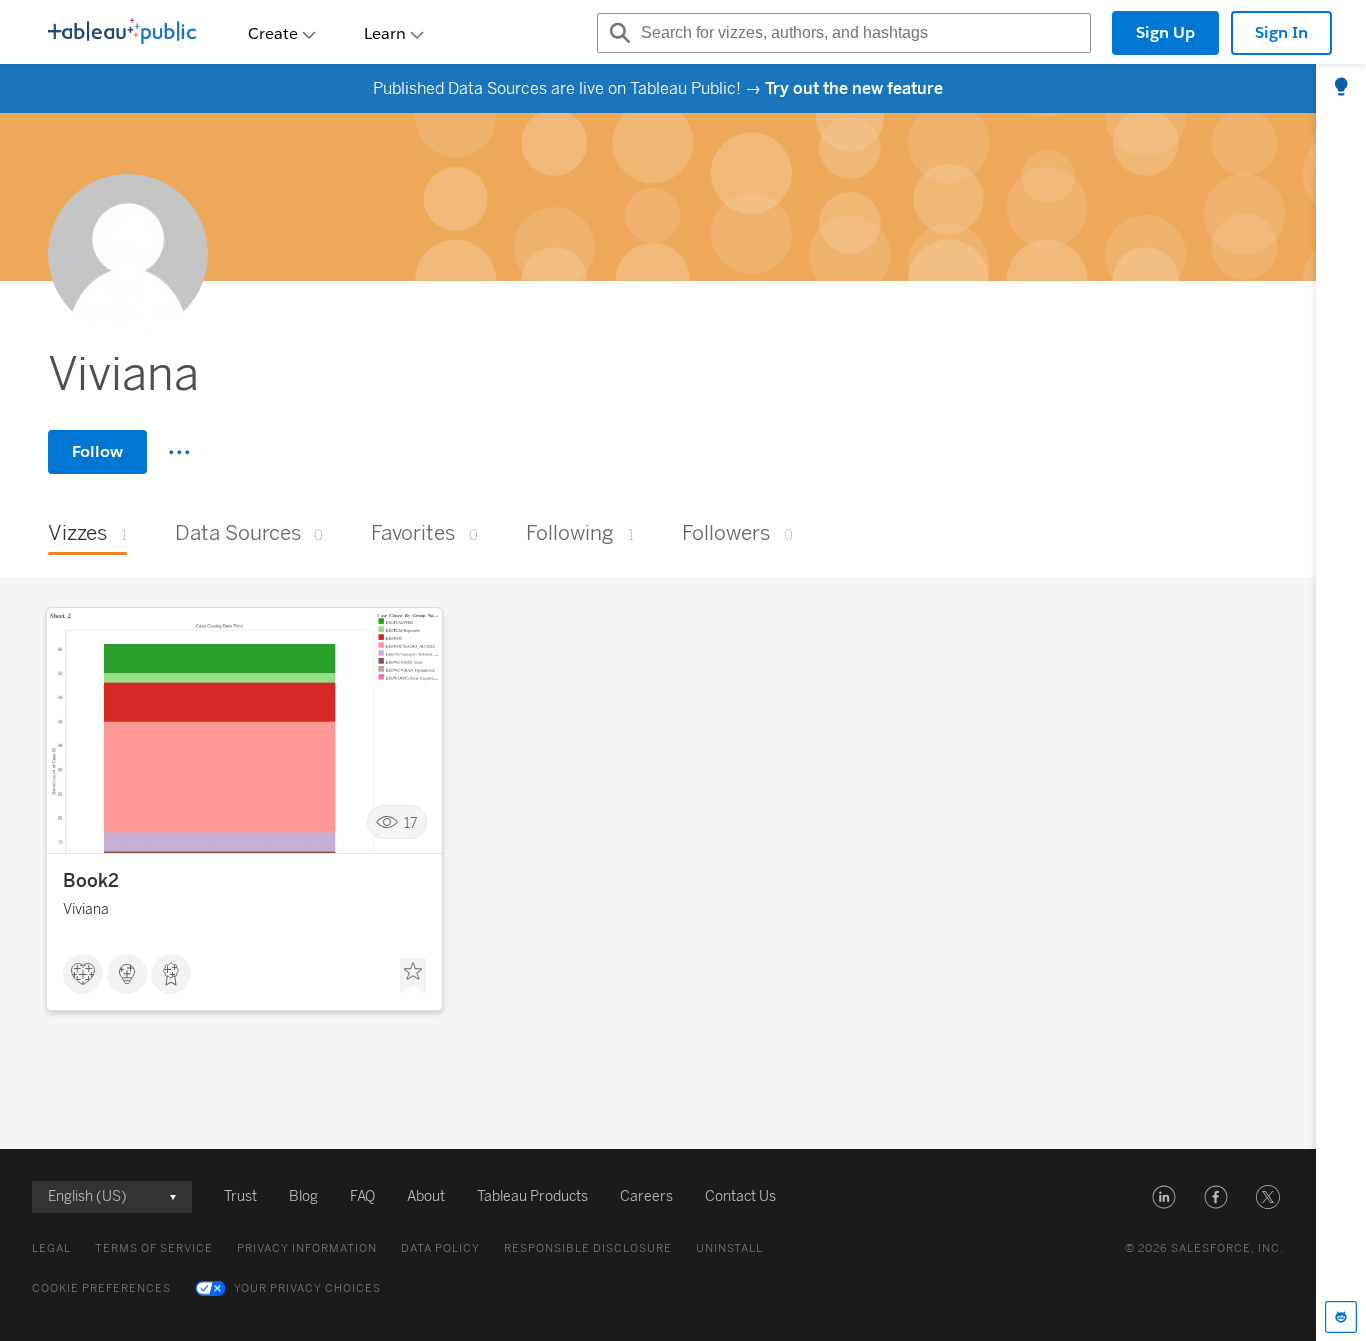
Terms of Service (154, 1248)
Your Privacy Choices (307, 1288)
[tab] (1341, 88)
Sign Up (1165, 32)
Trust (240, 1196)
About (426, 1196)
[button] (1164, 1197)
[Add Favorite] (413, 976)
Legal (51, 1248)
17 (411, 822)
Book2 (91, 881)
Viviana (86, 909)
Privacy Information (307, 1248)
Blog (303, 1196)
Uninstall (729, 1248)
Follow (97, 451)
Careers (646, 1196)
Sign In (1281, 32)
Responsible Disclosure (588, 1248)
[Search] (617, 33)
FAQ (362, 1196)
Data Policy (440, 1248)
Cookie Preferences (101, 1288)
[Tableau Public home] (122, 33)
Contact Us (740, 1196)
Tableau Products (532, 1196)
